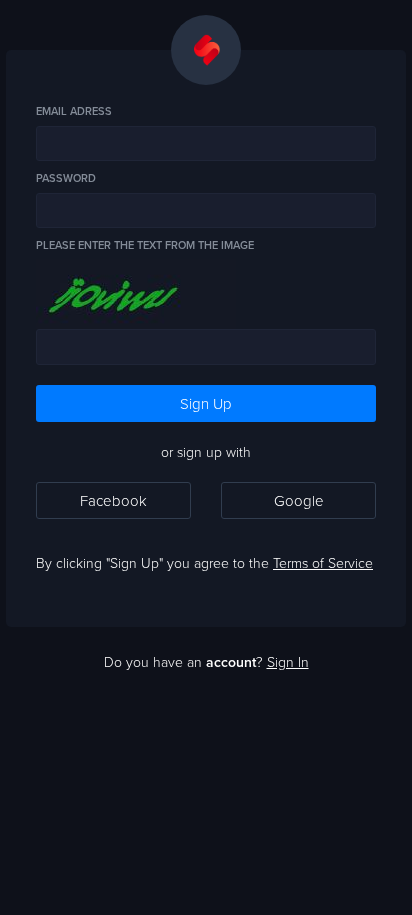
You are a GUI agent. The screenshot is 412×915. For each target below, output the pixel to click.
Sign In (288, 661)
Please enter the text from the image (145, 245)
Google (299, 500)
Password (66, 178)
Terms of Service (323, 562)
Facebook (113, 500)
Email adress (74, 111)
